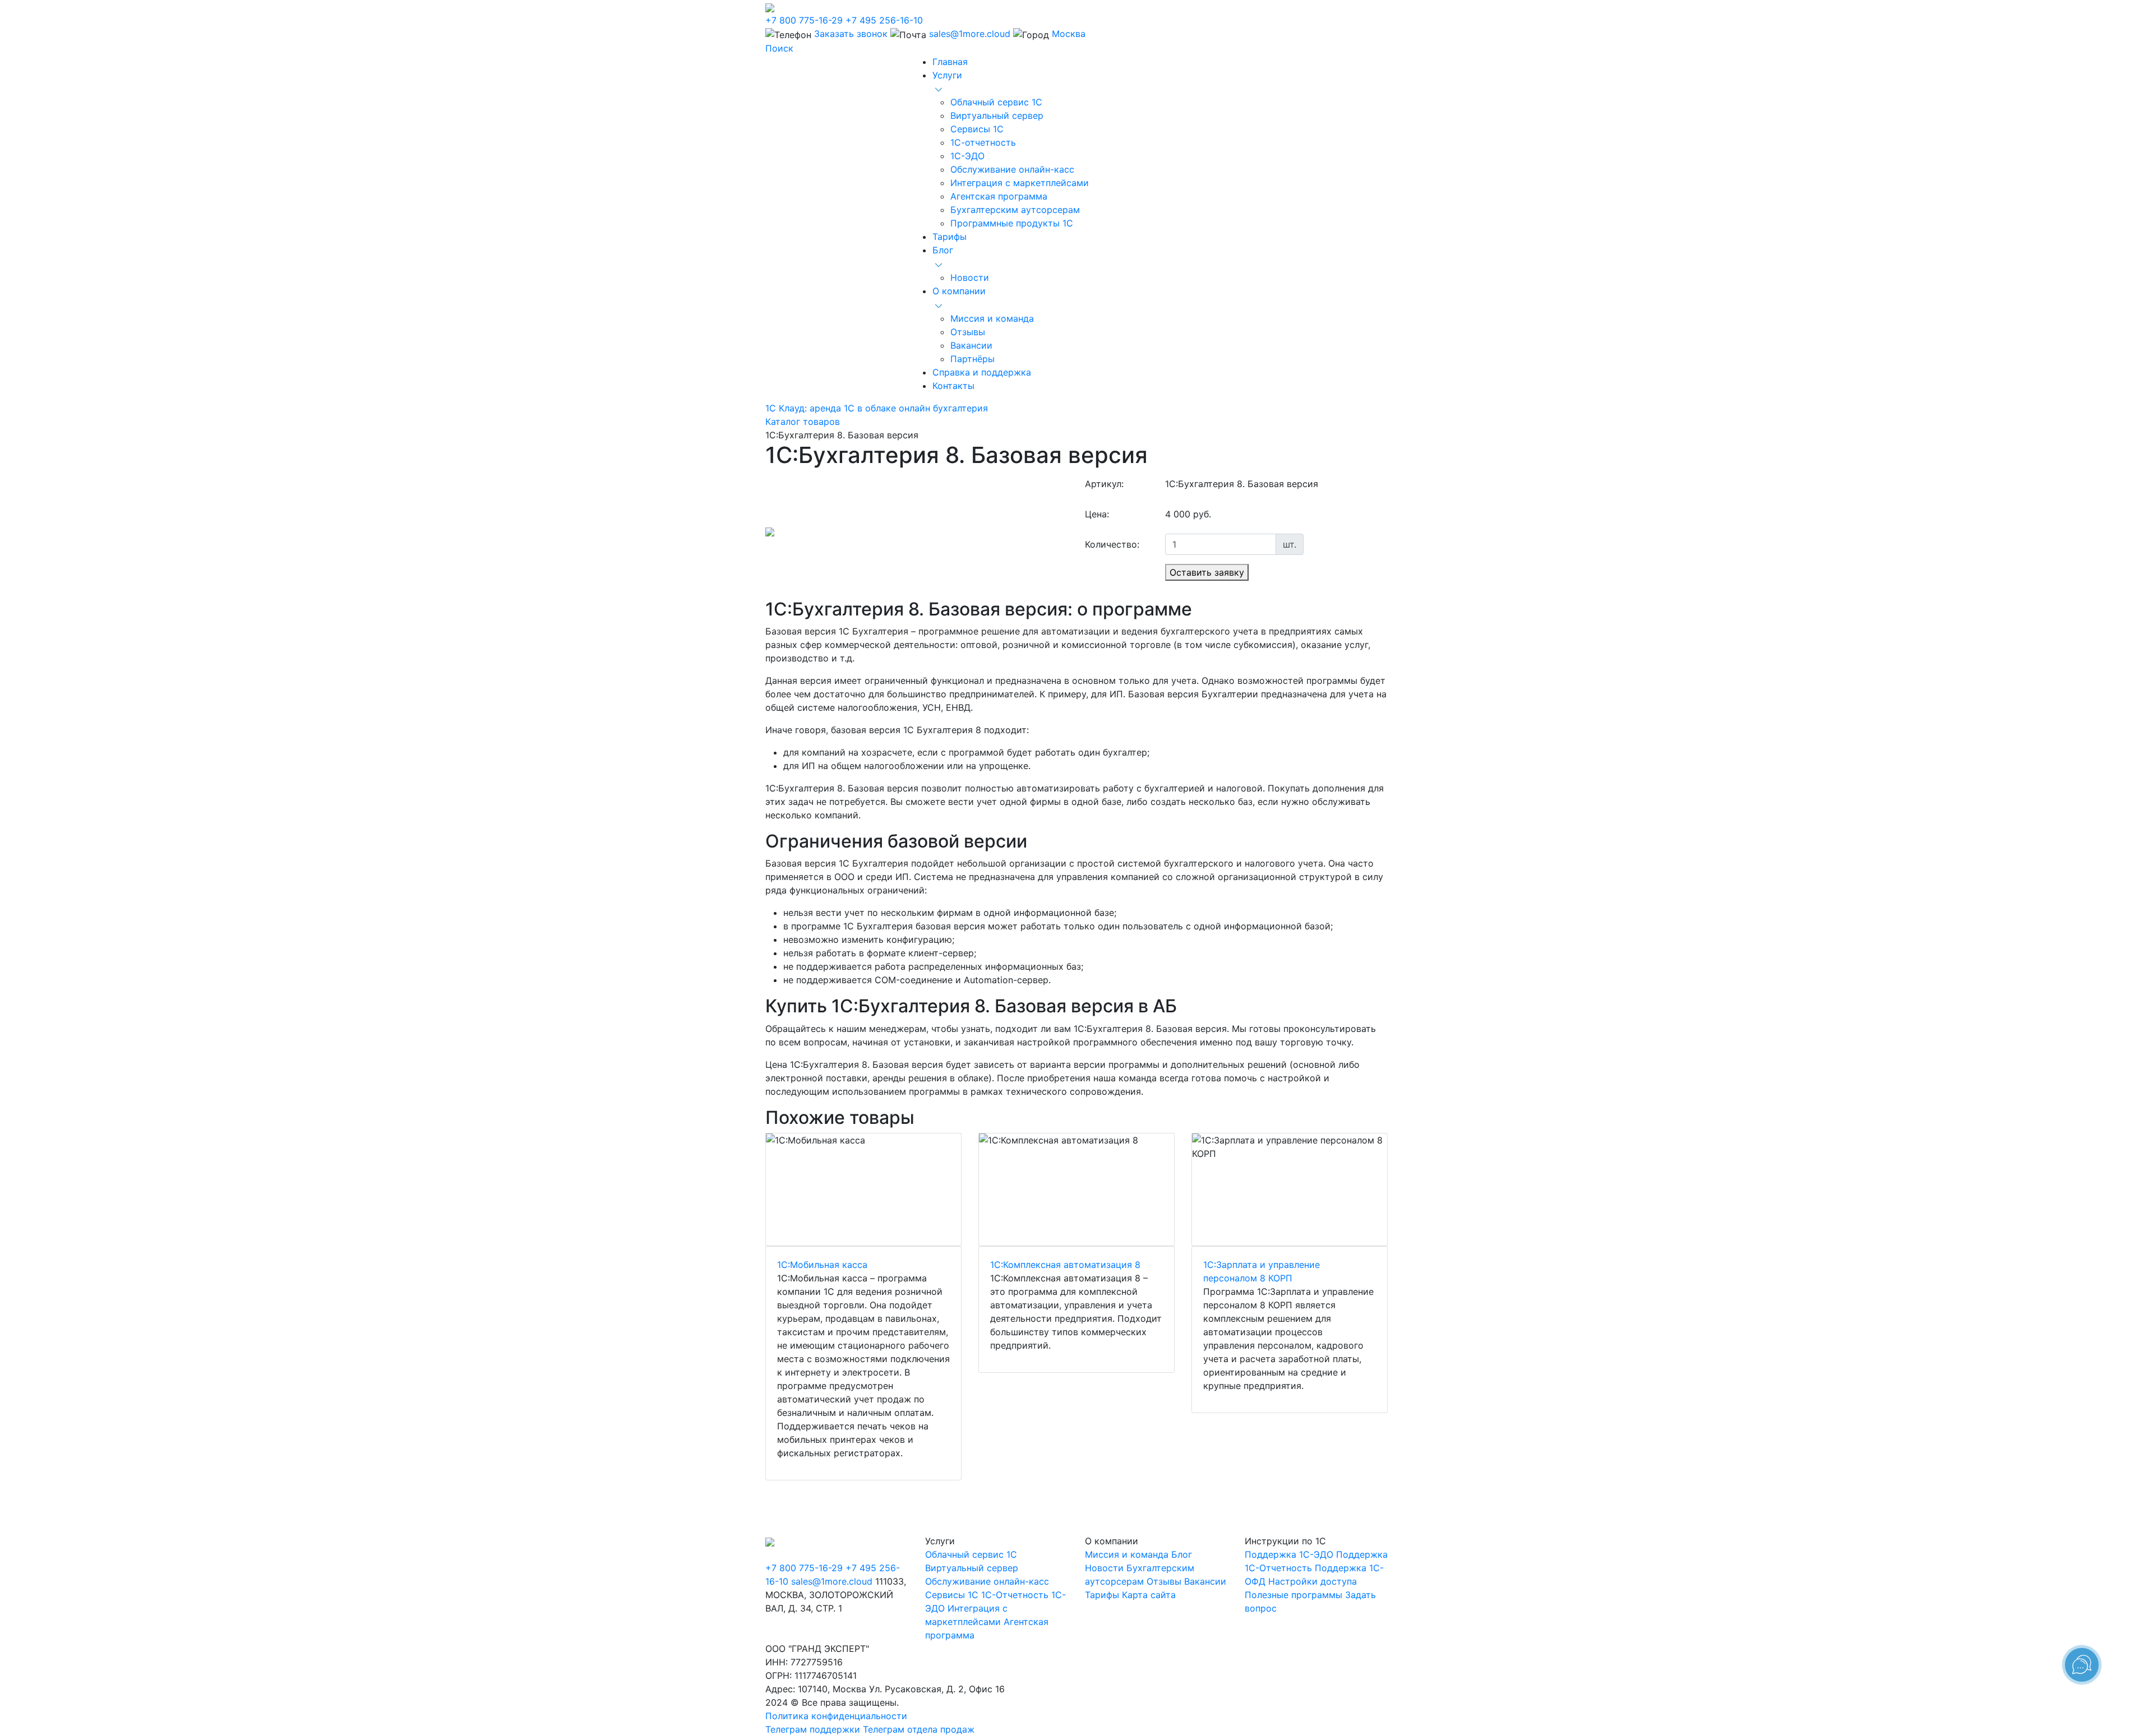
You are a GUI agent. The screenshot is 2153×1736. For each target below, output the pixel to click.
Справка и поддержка (982, 372)
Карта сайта (1149, 1595)
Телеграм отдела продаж (919, 1729)
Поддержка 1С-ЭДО (1289, 1554)
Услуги (947, 75)
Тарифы (950, 237)
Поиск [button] (779, 48)
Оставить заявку (1207, 572)
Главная (950, 62)
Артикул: (1104, 484)
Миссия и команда (992, 318)
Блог (943, 250)
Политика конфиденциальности (836, 1716)
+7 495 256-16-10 (884, 20)
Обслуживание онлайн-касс (1012, 169)
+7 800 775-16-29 (804, 20)
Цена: (1097, 514)
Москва (1069, 34)
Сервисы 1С (977, 129)
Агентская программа (999, 196)
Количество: (1112, 544)
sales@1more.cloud (970, 34)
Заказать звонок (851, 34)
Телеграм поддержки (813, 1729)
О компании (959, 291)
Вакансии (971, 345)
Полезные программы (1293, 1595)
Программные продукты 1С (1012, 223)
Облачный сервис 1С (996, 102)
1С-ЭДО (967, 156)
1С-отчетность (983, 142)
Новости (970, 277)
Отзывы (968, 332)
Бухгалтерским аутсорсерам (1015, 210)
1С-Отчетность (1015, 1595)
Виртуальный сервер (997, 115)
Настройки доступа (1313, 1581)
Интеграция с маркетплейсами (1020, 183)
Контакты (953, 386)
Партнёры (972, 359)
